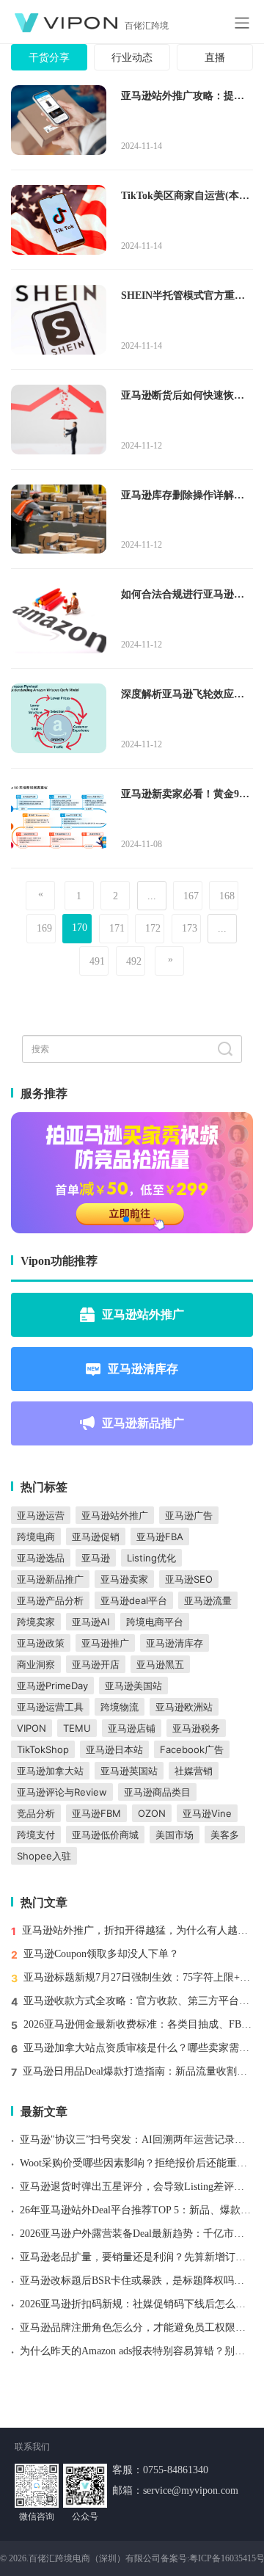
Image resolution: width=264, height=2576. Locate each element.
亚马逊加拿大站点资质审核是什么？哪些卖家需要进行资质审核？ (138, 2048)
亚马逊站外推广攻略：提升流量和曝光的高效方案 (183, 97)
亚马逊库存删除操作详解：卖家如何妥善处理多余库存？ (183, 496)
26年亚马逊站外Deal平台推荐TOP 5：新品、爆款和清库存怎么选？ (136, 2210)
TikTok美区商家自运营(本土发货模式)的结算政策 (185, 197)
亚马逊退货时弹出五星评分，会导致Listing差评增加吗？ (136, 2187)
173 (190, 928)
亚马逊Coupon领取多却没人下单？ (101, 1954)
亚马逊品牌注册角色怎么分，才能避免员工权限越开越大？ (136, 2328)
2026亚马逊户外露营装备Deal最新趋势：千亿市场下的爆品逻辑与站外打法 (136, 2234)
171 (117, 928)
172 (153, 928)
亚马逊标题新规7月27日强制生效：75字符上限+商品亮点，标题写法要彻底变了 (138, 1977)
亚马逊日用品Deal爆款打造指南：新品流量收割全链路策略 (138, 2071)
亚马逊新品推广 (143, 1423)
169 (44, 928)
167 (191, 896)
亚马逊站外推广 (143, 1314)
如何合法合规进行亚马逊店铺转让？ (183, 595)
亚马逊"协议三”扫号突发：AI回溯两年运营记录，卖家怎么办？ (136, 2140)
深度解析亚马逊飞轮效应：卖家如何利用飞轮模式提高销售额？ (183, 695)
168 (227, 896)
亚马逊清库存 (143, 1368)
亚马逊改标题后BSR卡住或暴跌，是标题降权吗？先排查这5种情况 (136, 2281)
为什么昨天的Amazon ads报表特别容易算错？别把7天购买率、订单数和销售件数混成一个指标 (136, 2351)
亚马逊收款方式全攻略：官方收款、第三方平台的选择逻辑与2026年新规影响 (138, 2001)
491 (97, 961)
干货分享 (49, 58)
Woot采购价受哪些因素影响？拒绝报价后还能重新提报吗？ (136, 2163)
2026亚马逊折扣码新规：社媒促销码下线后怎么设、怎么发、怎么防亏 (136, 2304)
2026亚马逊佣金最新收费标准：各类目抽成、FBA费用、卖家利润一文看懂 (138, 2024)
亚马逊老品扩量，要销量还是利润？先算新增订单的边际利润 (136, 2257)
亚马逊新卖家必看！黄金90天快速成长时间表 (183, 795)
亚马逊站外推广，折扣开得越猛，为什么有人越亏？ (137, 1930)
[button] (126, 1219)
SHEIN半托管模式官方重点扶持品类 (183, 297)
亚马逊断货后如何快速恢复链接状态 (183, 396)
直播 (215, 58)
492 (134, 961)
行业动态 (132, 58)
